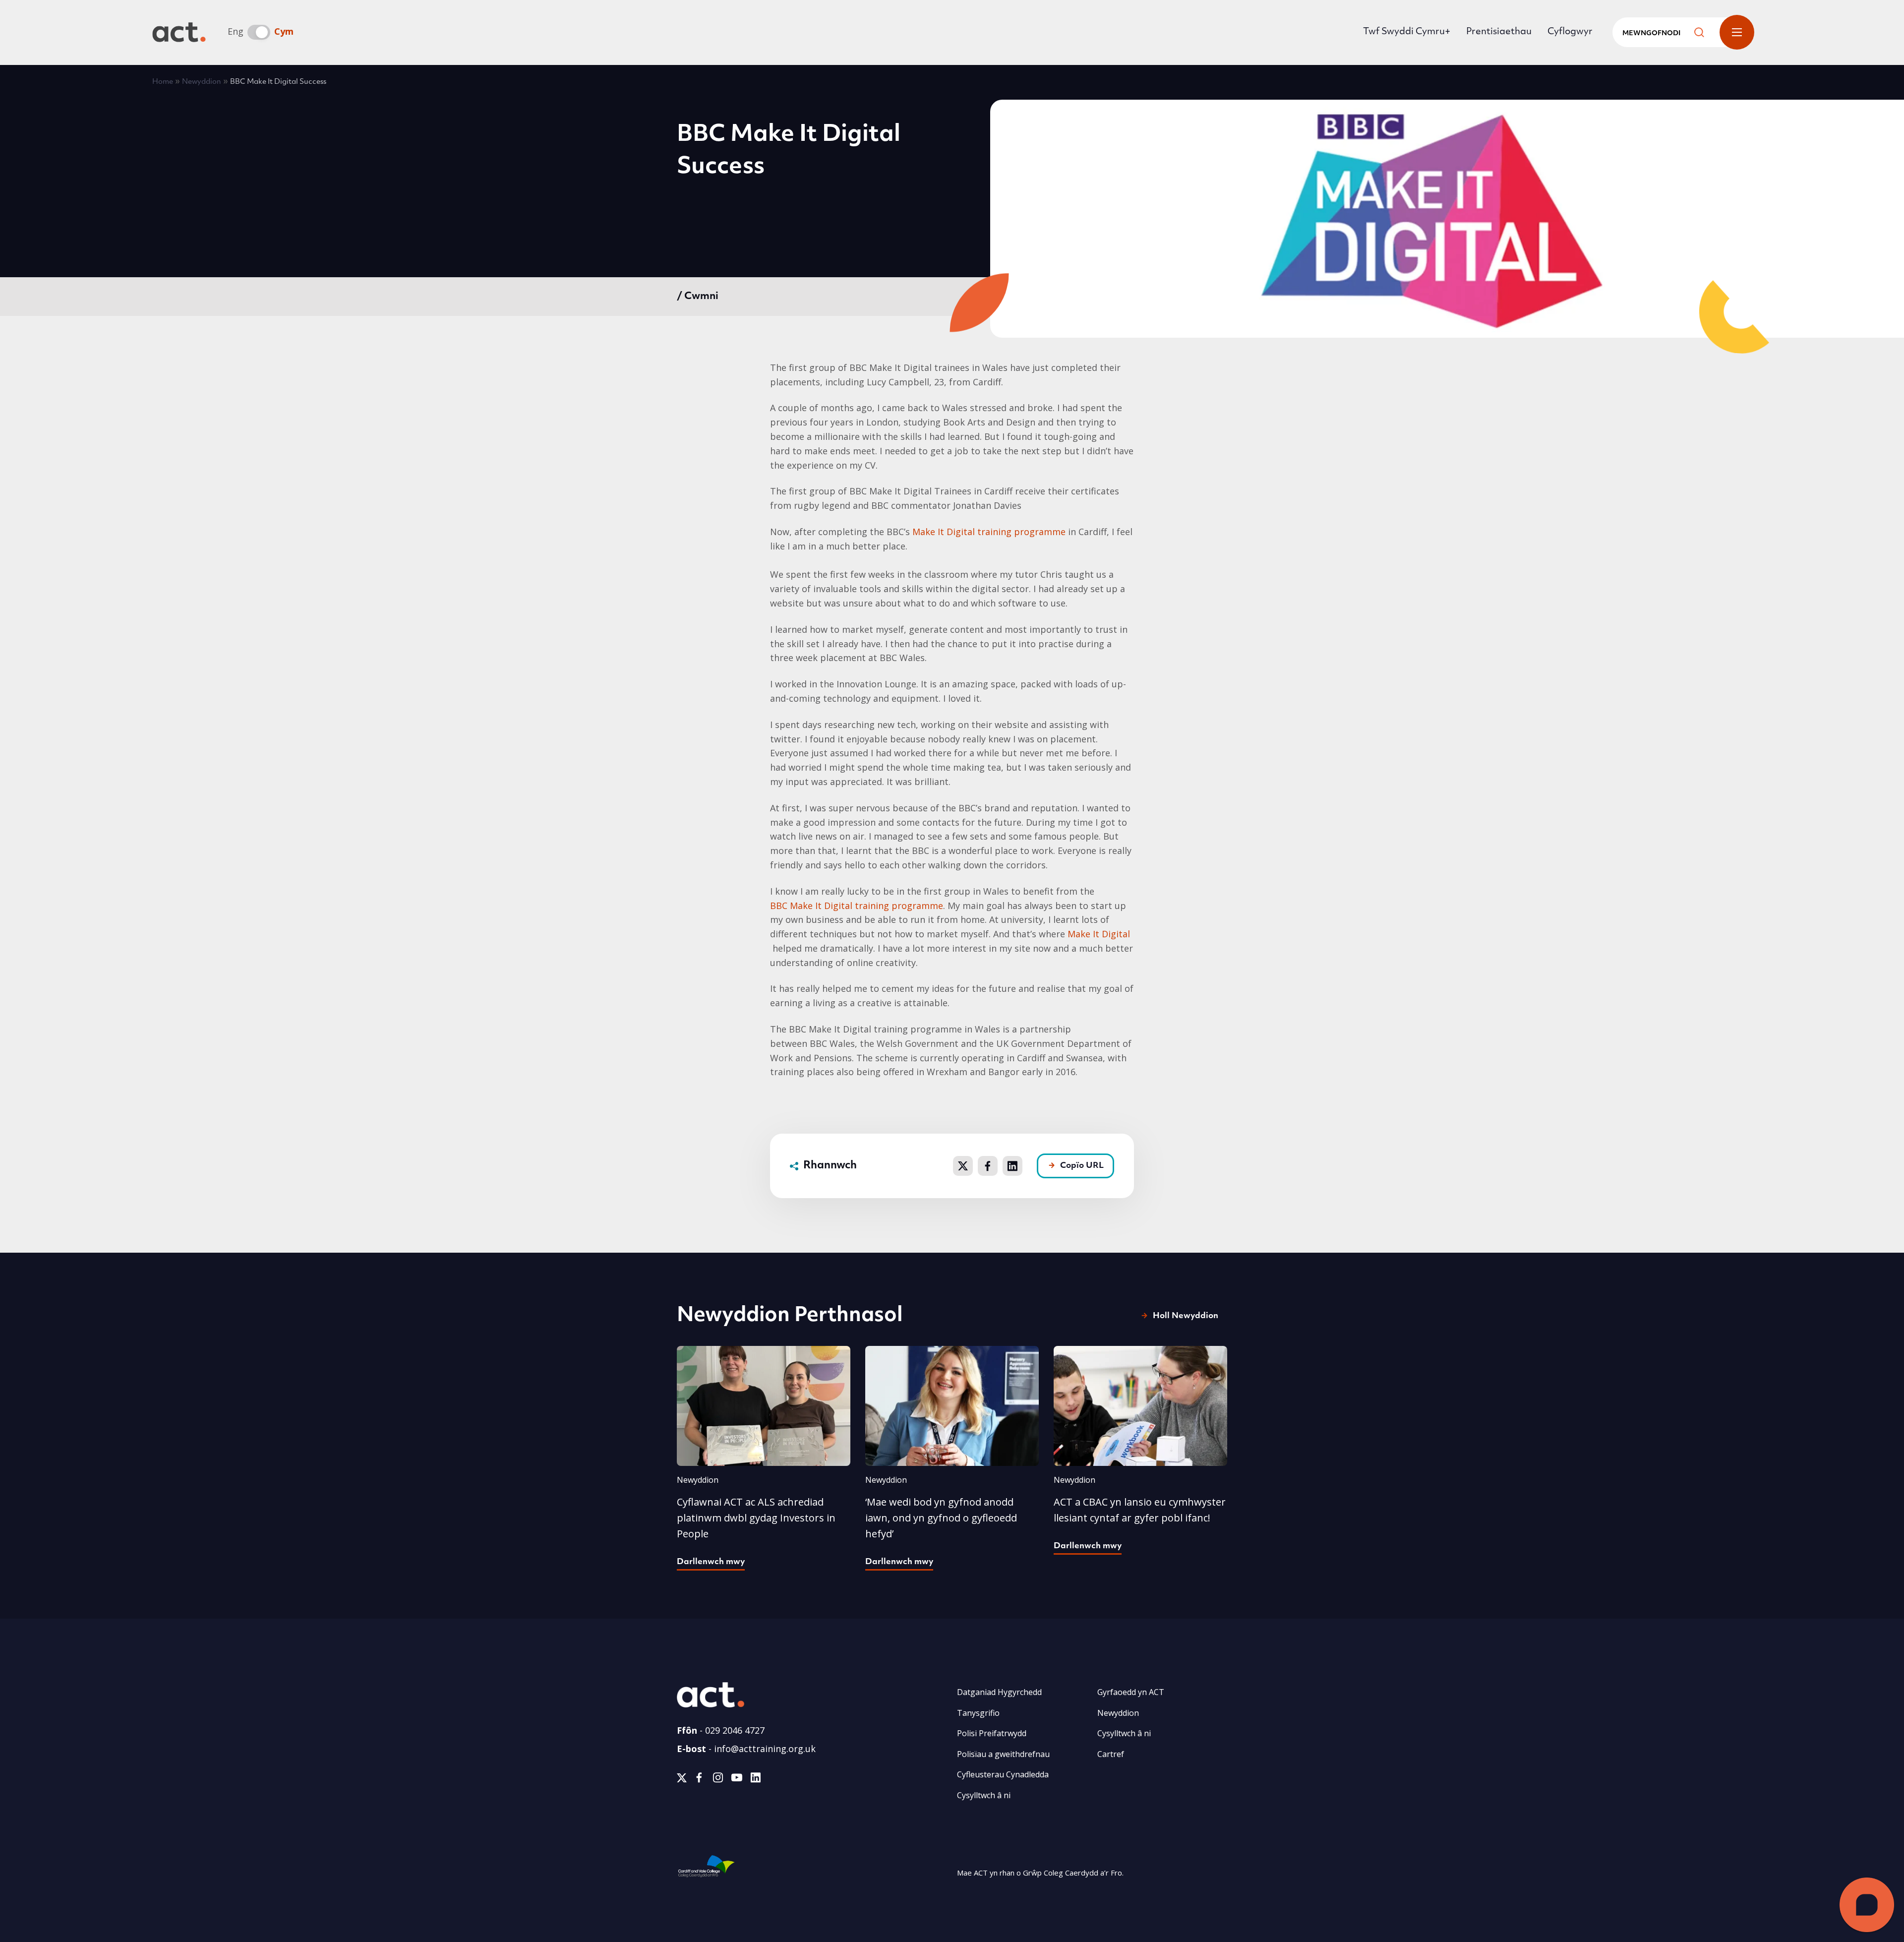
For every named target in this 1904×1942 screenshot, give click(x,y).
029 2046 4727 (735, 1730)
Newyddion (202, 82)
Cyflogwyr (1570, 32)
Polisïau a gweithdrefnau (1003, 1754)
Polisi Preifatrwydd (992, 1733)
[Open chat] (1867, 1905)
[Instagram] (718, 1780)
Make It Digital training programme (989, 532)
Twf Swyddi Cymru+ (1407, 32)
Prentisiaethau (1499, 32)
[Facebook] (699, 1780)
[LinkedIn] (755, 1780)
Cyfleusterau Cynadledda (1003, 1774)
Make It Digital (1099, 934)
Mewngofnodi (1651, 33)
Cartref (1111, 1754)
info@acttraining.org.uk (765, 1749)
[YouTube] (737, 1780)
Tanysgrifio (978, 1713)
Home (163, 82)
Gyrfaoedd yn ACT (1131, 1692)
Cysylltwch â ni (984, 1795)
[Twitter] (682, 1780)
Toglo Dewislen (1737, 32)
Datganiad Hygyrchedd (999, 1692)
